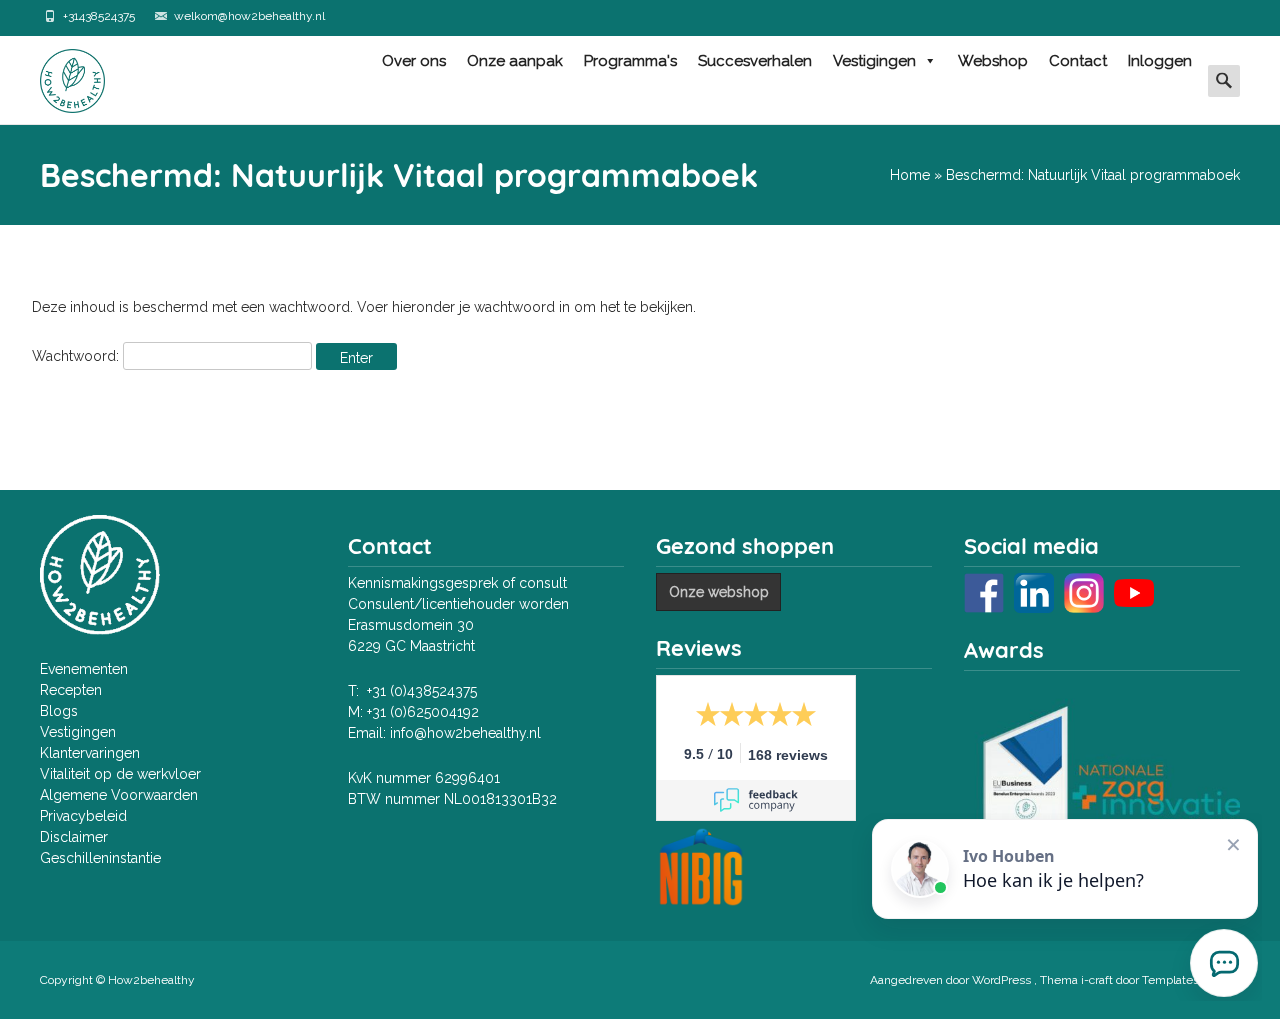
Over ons (414, 61)
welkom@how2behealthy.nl (249, 16)
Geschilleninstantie (100, 858)
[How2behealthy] (56, 76)
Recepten (71, 690)
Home (910, 175)
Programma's (630, 61)
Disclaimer (74, 837)
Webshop (993, 61)
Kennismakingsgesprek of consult (457, 583)
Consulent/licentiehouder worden (458, 604)
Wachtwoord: (77, 356)
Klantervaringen (90, 753)
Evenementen (84, 669)
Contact (1078, 61)
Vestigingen (874, 61)
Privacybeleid (83, 816)
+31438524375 (99, 16)
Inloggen (1160, 61)
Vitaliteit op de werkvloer (120, 774)
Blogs (59, 711)
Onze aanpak (515, 61)
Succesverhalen (755, 61)
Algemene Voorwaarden (119, 795)
